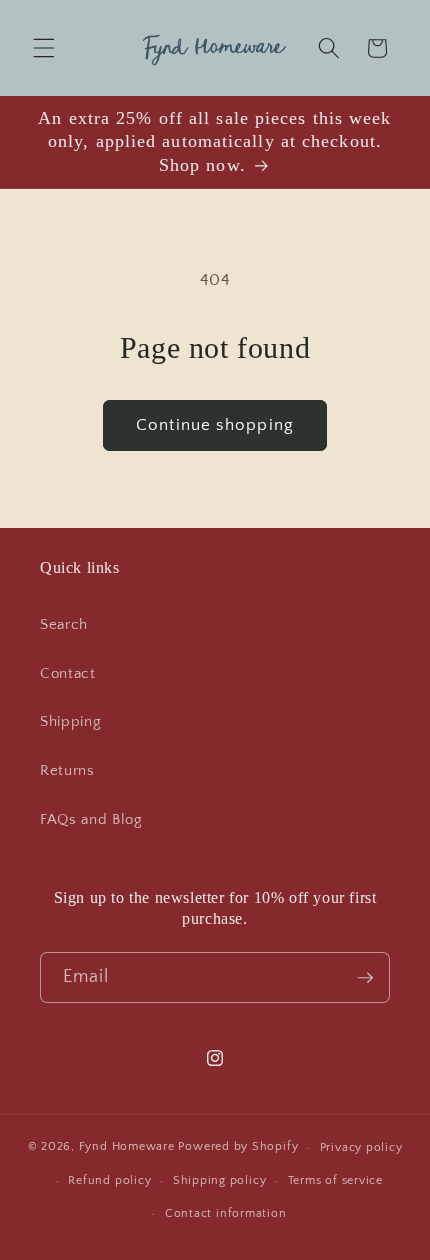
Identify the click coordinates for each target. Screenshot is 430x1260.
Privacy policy (361, 1147)
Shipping (70, 721)
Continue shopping (215, 425)
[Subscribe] (365, 978)
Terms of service (335, 1180)
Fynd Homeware (127, 1147)
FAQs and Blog (91, 819)
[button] (44, 48)
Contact (68, 673)
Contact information (226, 1213)
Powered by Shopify (238, 1147)
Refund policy (109, 1180)
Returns (67, 770)
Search (64, 624)
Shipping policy (220, 1180)
